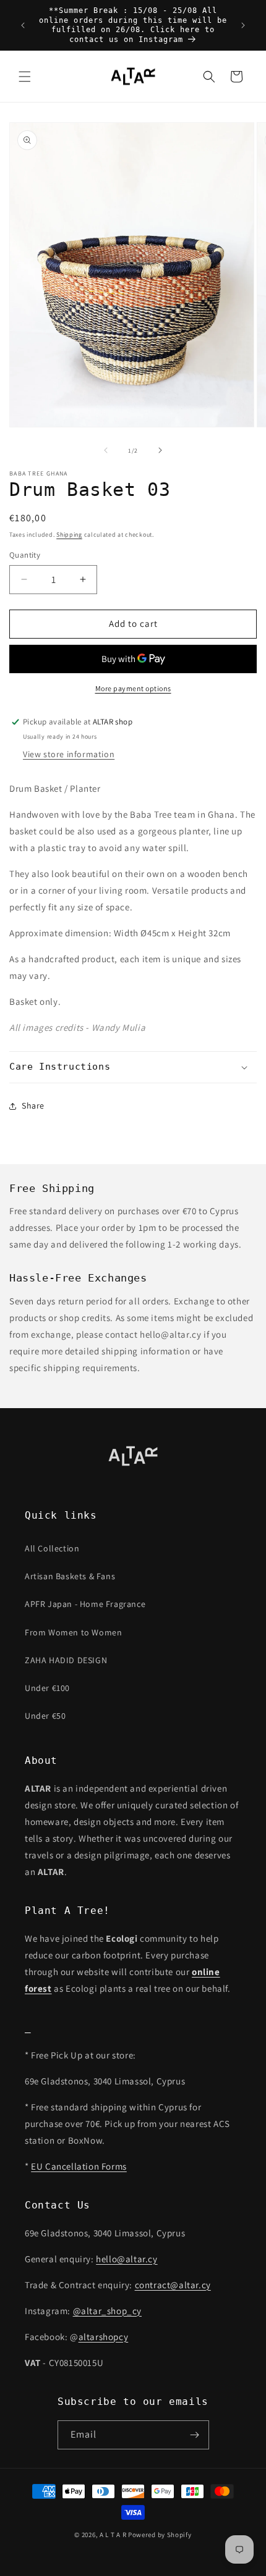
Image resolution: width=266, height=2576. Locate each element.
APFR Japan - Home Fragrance (85, 1604)
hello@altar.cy (127, 2259)
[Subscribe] (195, 2435)
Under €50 (45, 1716)
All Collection (52, 1548)
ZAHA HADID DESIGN (66, 1660)
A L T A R (113, 2535)
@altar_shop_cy (107, 2311)
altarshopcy (104, 2337)
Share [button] (33, 1105)
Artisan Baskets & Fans (70, 1576)
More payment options (133, 688)
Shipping (69, 535)
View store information (69, 754)
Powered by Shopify (160, 2535)
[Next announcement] (243, 25)
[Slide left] (106, 450)
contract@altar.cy (173, 2285)
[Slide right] (160, 450)
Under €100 (47, 1688)
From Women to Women (73, 1632)
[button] (25, 77)
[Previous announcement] (23, 25)
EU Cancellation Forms (79, 2166)
